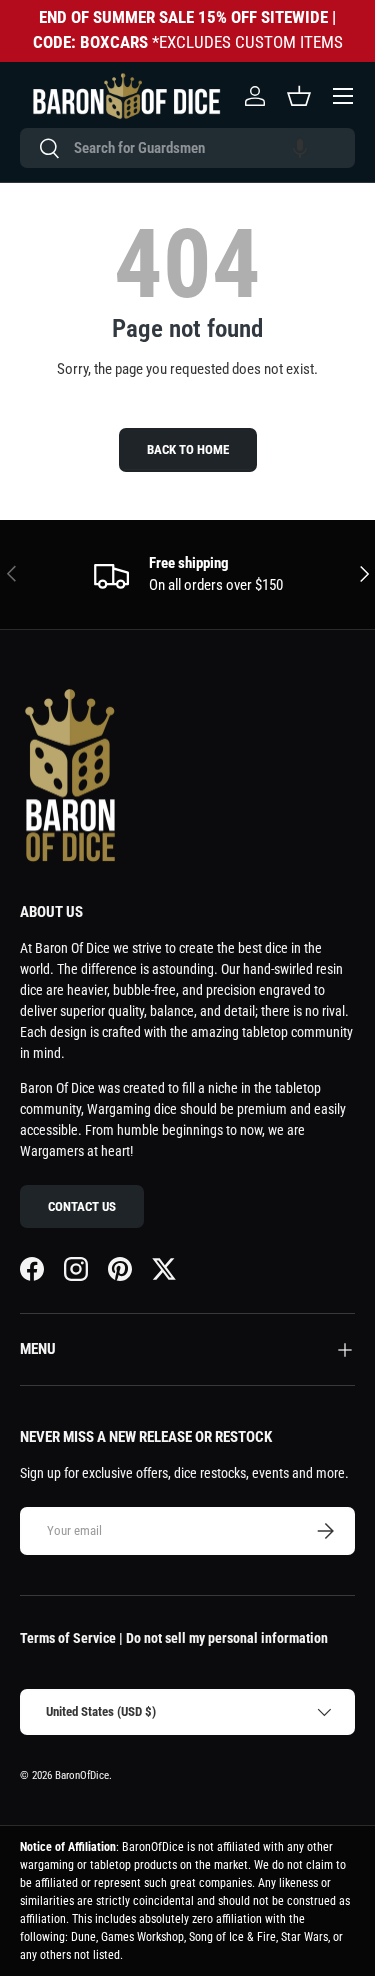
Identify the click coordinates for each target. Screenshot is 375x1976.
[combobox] (187, 148)
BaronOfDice (82, 1775)
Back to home (188, 449)
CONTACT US (82, 1206)
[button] (300, 148)
